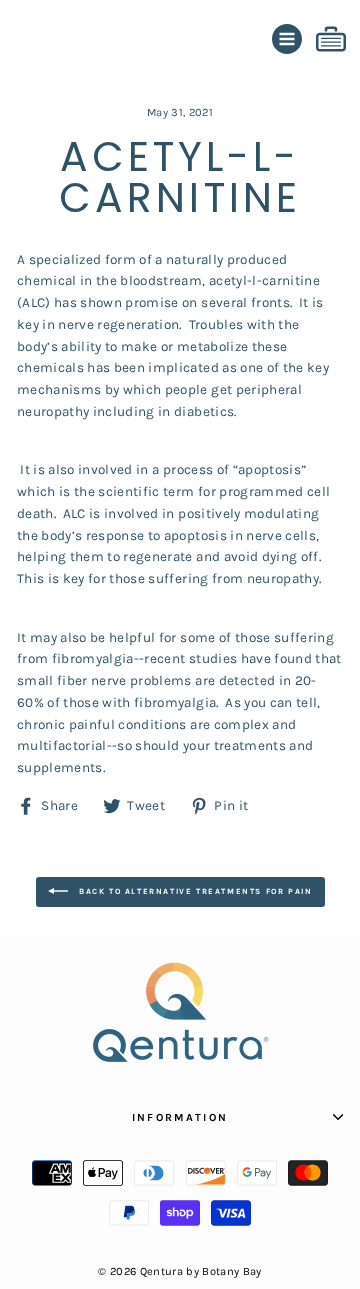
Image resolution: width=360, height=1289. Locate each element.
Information (180, 1117)
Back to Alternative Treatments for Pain (194, 890)
